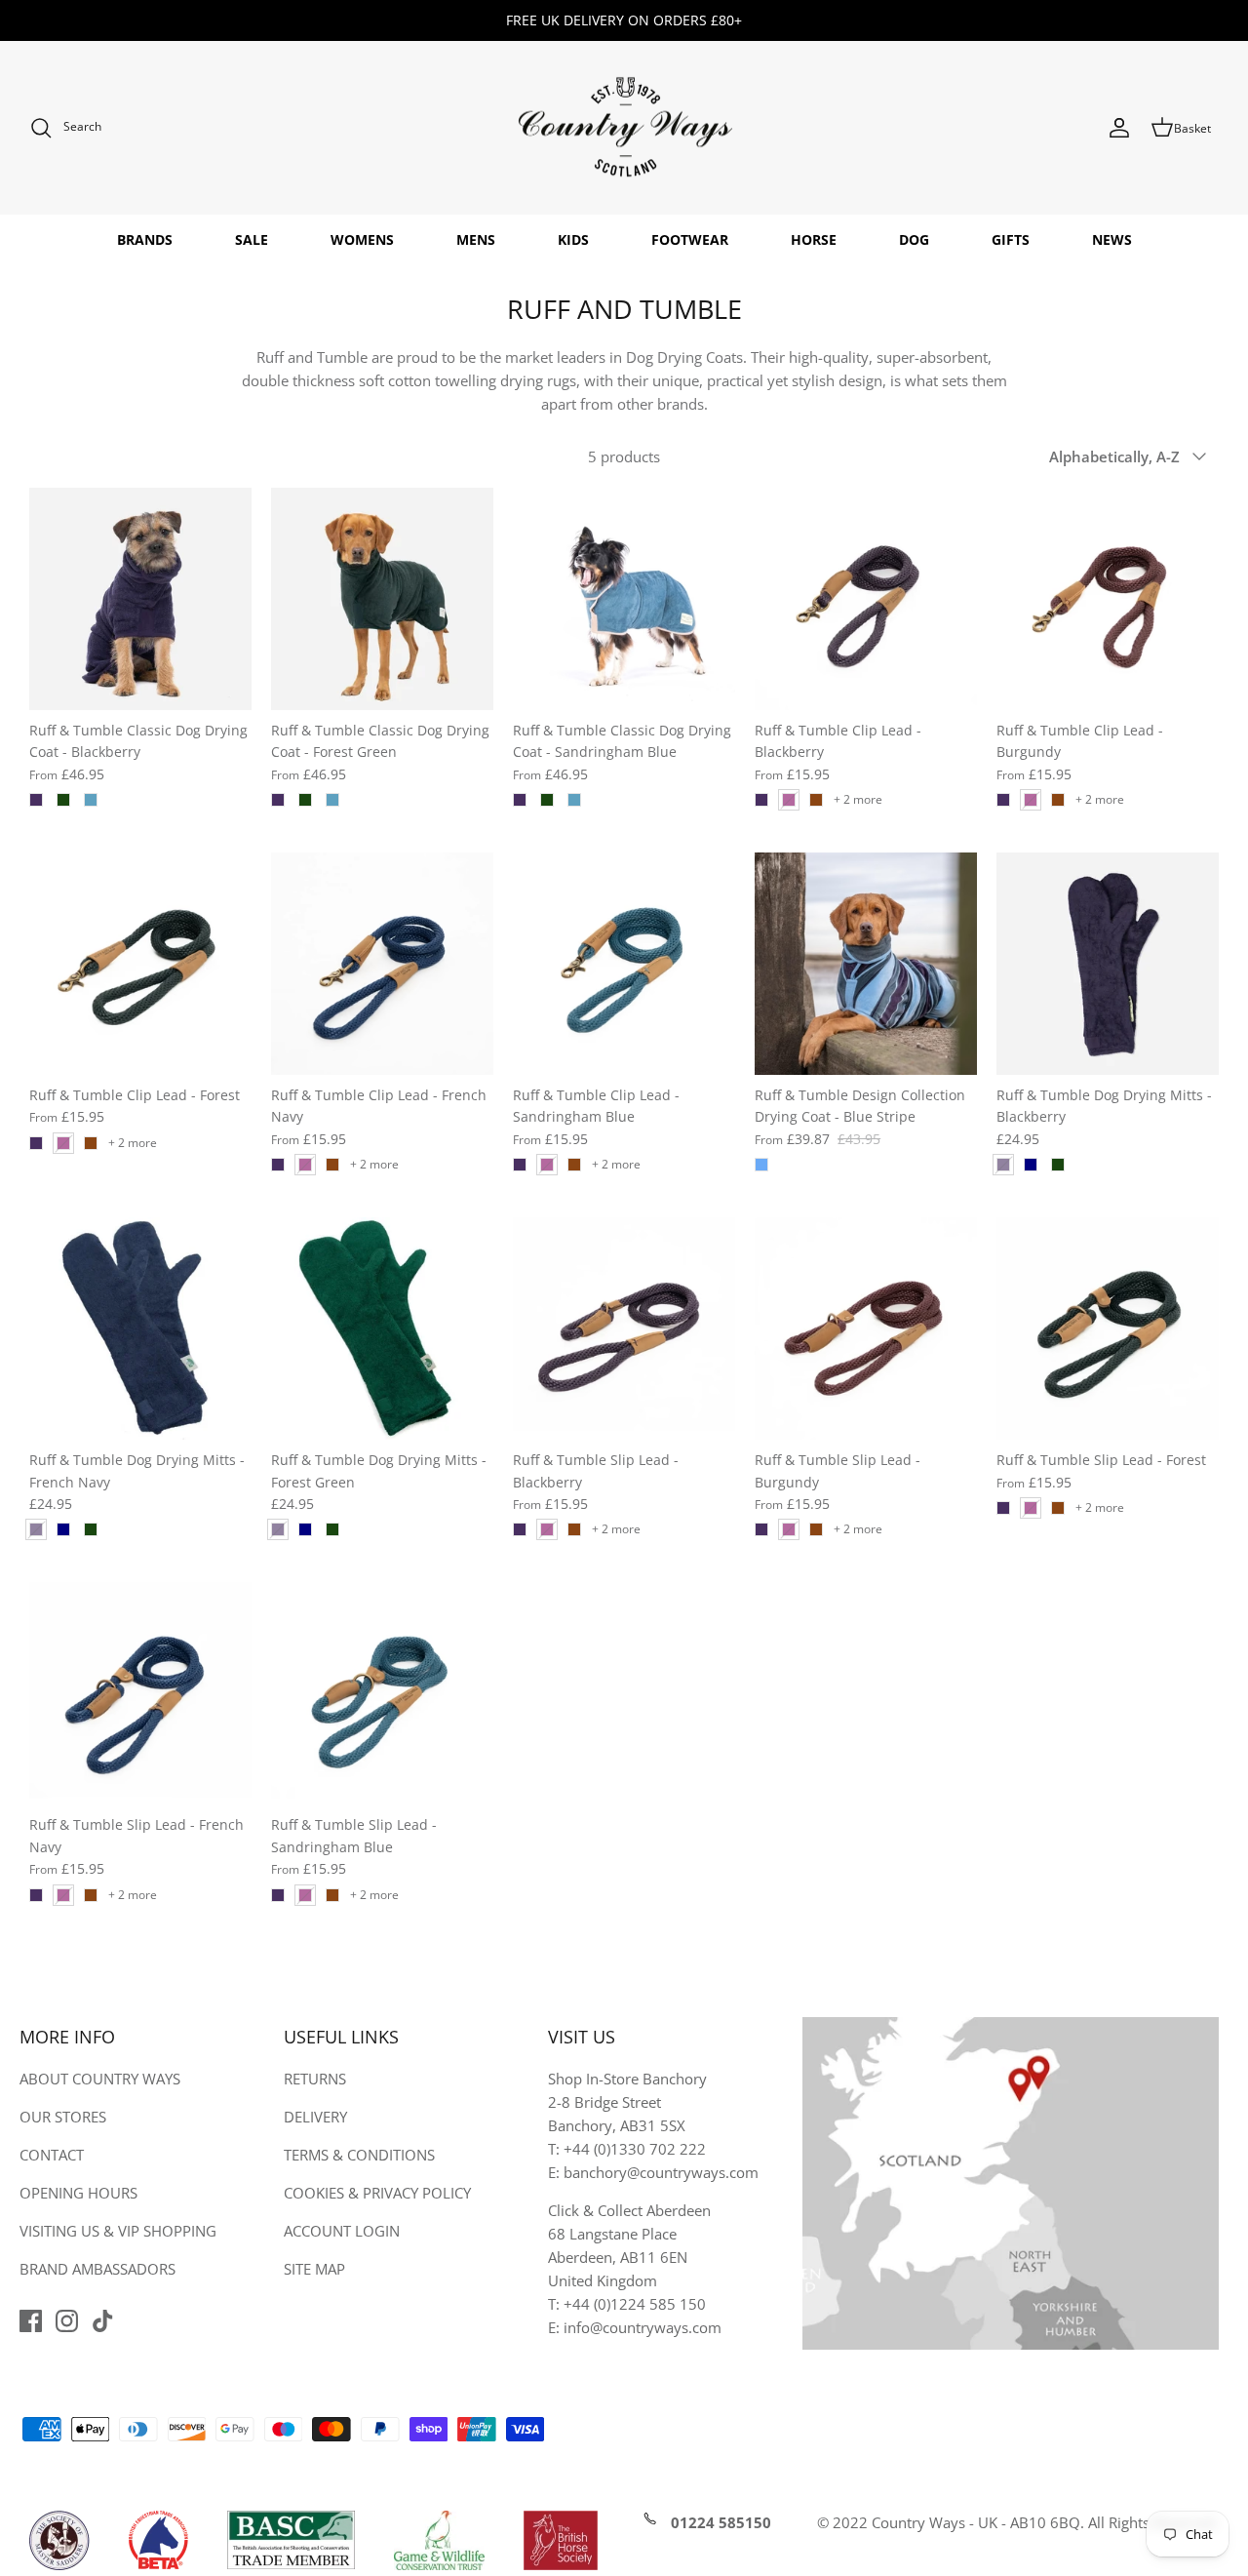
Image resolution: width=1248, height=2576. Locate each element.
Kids (573, 239)
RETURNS (315, 2079)
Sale (252, 239)
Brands (145, 239)
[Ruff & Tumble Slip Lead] (624, 1328)
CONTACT (52, 2155)
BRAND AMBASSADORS (97, 2269)
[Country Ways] (624, 128)
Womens (362, 239)
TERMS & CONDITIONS (359, 2155)
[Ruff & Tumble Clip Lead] (866, 599)
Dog (914, 239)
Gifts (1011, 239)
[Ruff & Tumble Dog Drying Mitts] (1108, 964)
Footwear (690, 239)
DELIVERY (315, 2117)
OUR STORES (63, 2117)
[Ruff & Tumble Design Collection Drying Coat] (866, 964)
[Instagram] (67, 2321)
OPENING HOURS (78, 2193)
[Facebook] (31, 2321)
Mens (476, 239)
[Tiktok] (103, 2321)
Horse (814, 239)
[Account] (1119, 128)
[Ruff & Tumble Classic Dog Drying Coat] (140, 599)
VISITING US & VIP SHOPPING (118, 2231)
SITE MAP (314, 2269)
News (1112, 239)
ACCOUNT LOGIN (342, 2231)
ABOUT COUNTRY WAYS (100, 2079)
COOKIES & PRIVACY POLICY (377, 2193)
